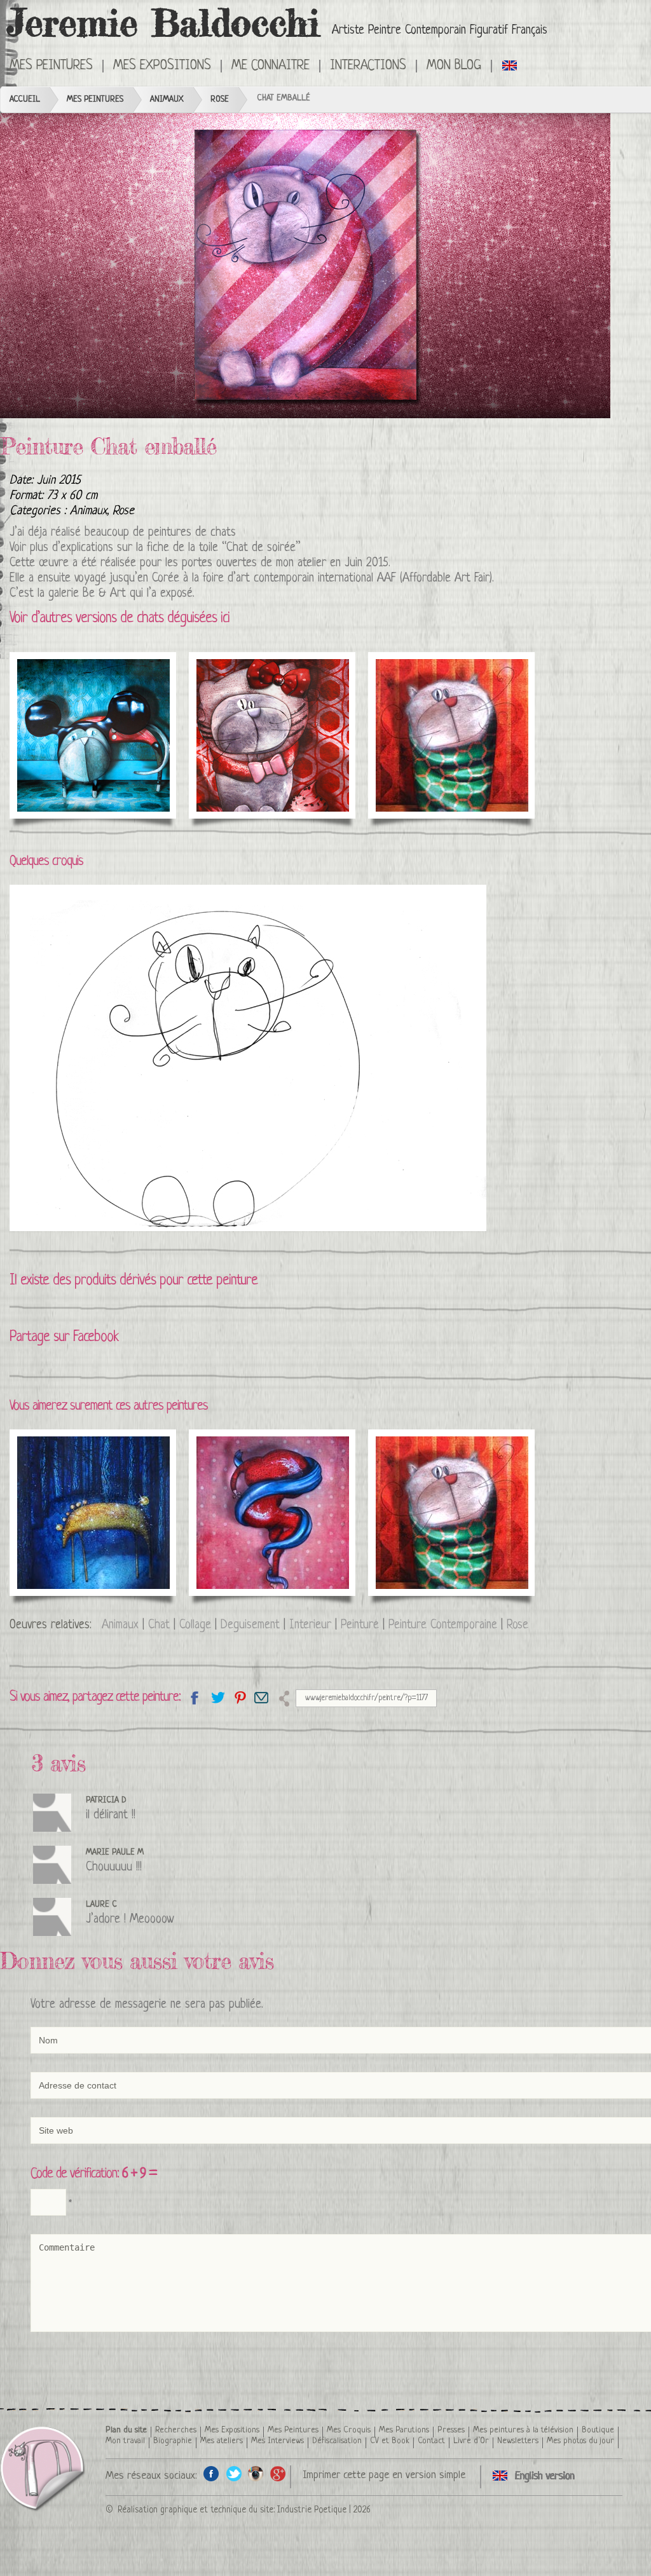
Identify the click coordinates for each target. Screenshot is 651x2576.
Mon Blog (454, 66)
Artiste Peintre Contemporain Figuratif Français (440, 31)
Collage (195, 1625)
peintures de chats (192, 533)
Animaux (167, 99)
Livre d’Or (471, 2441)
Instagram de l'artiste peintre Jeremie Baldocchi (256, 2473)
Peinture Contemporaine (443, 1625)
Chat (159, 1625)
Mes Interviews (278, 2441)
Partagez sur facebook (195, 1697)
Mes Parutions (404, 2430)
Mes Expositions (232, 2430)
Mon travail (125, 2441)
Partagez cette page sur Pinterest (239, 1697)
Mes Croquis (349, 2430)
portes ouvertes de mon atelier (254, 563)
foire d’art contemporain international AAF (299, 579)
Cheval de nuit (67, 1464)
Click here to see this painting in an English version (510, 65)
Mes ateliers (222, 2441)
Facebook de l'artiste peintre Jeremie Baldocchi (211, 2473)
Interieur (310, 1625)
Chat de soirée (427, 1464)
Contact (431, 2441)
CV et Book (390, 2441)
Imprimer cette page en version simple (384, 2475)
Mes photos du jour (580, 2441)
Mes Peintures (95, 99)
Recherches (176, 2430)
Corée (166, 579)
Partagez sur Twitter (217, 1697)
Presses (451, 2430)
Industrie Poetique (312, 2510)
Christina (230, 1464)
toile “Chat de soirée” (250, 548)
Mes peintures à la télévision (523, 2430)
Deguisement (250, 1625)
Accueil (25, 99)
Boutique (598, 2430)
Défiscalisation (337, 2441)
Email (262, 1697)
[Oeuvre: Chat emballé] (305, 266)
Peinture (360, 1625)
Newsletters (518, 2441)
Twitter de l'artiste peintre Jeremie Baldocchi (234, 2473)
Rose (220, 99)
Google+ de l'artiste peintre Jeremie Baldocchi (278, 2473)
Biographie (173, 2441)
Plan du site (126, 2430)
